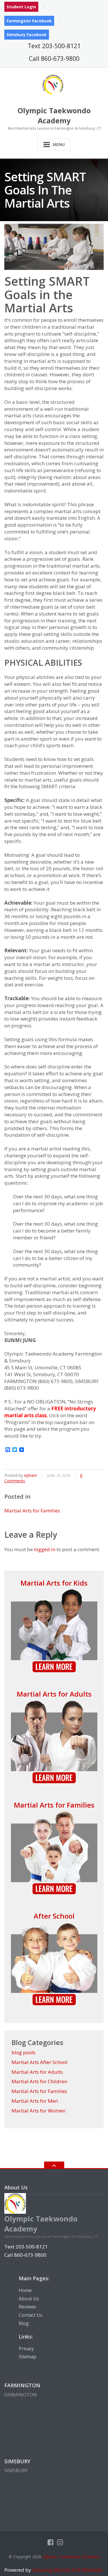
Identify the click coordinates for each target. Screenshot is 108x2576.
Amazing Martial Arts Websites (67, 2570)
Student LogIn (21, 7)
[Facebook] (51, 2542)
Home (25, 2290)
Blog (24, 2323)
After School (54, 1916)
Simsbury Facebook (27, 35)
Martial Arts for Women (38, 2111)
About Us (29, 2299)
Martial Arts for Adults (54, 1694)
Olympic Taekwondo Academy (71, 2557)
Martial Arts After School (39, 2062)
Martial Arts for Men (35, 2101)
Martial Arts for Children (39, 2081)
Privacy (26, 2349)
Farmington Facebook (29, 21)
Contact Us (31, 2315)
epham (31, 1475)
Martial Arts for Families (32, 1511)
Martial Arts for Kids (54, 1583)
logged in (45, 1549)
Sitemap (28, 2357)
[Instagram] (60, 2542)
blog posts (23, 2052)
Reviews (27, 2307)
